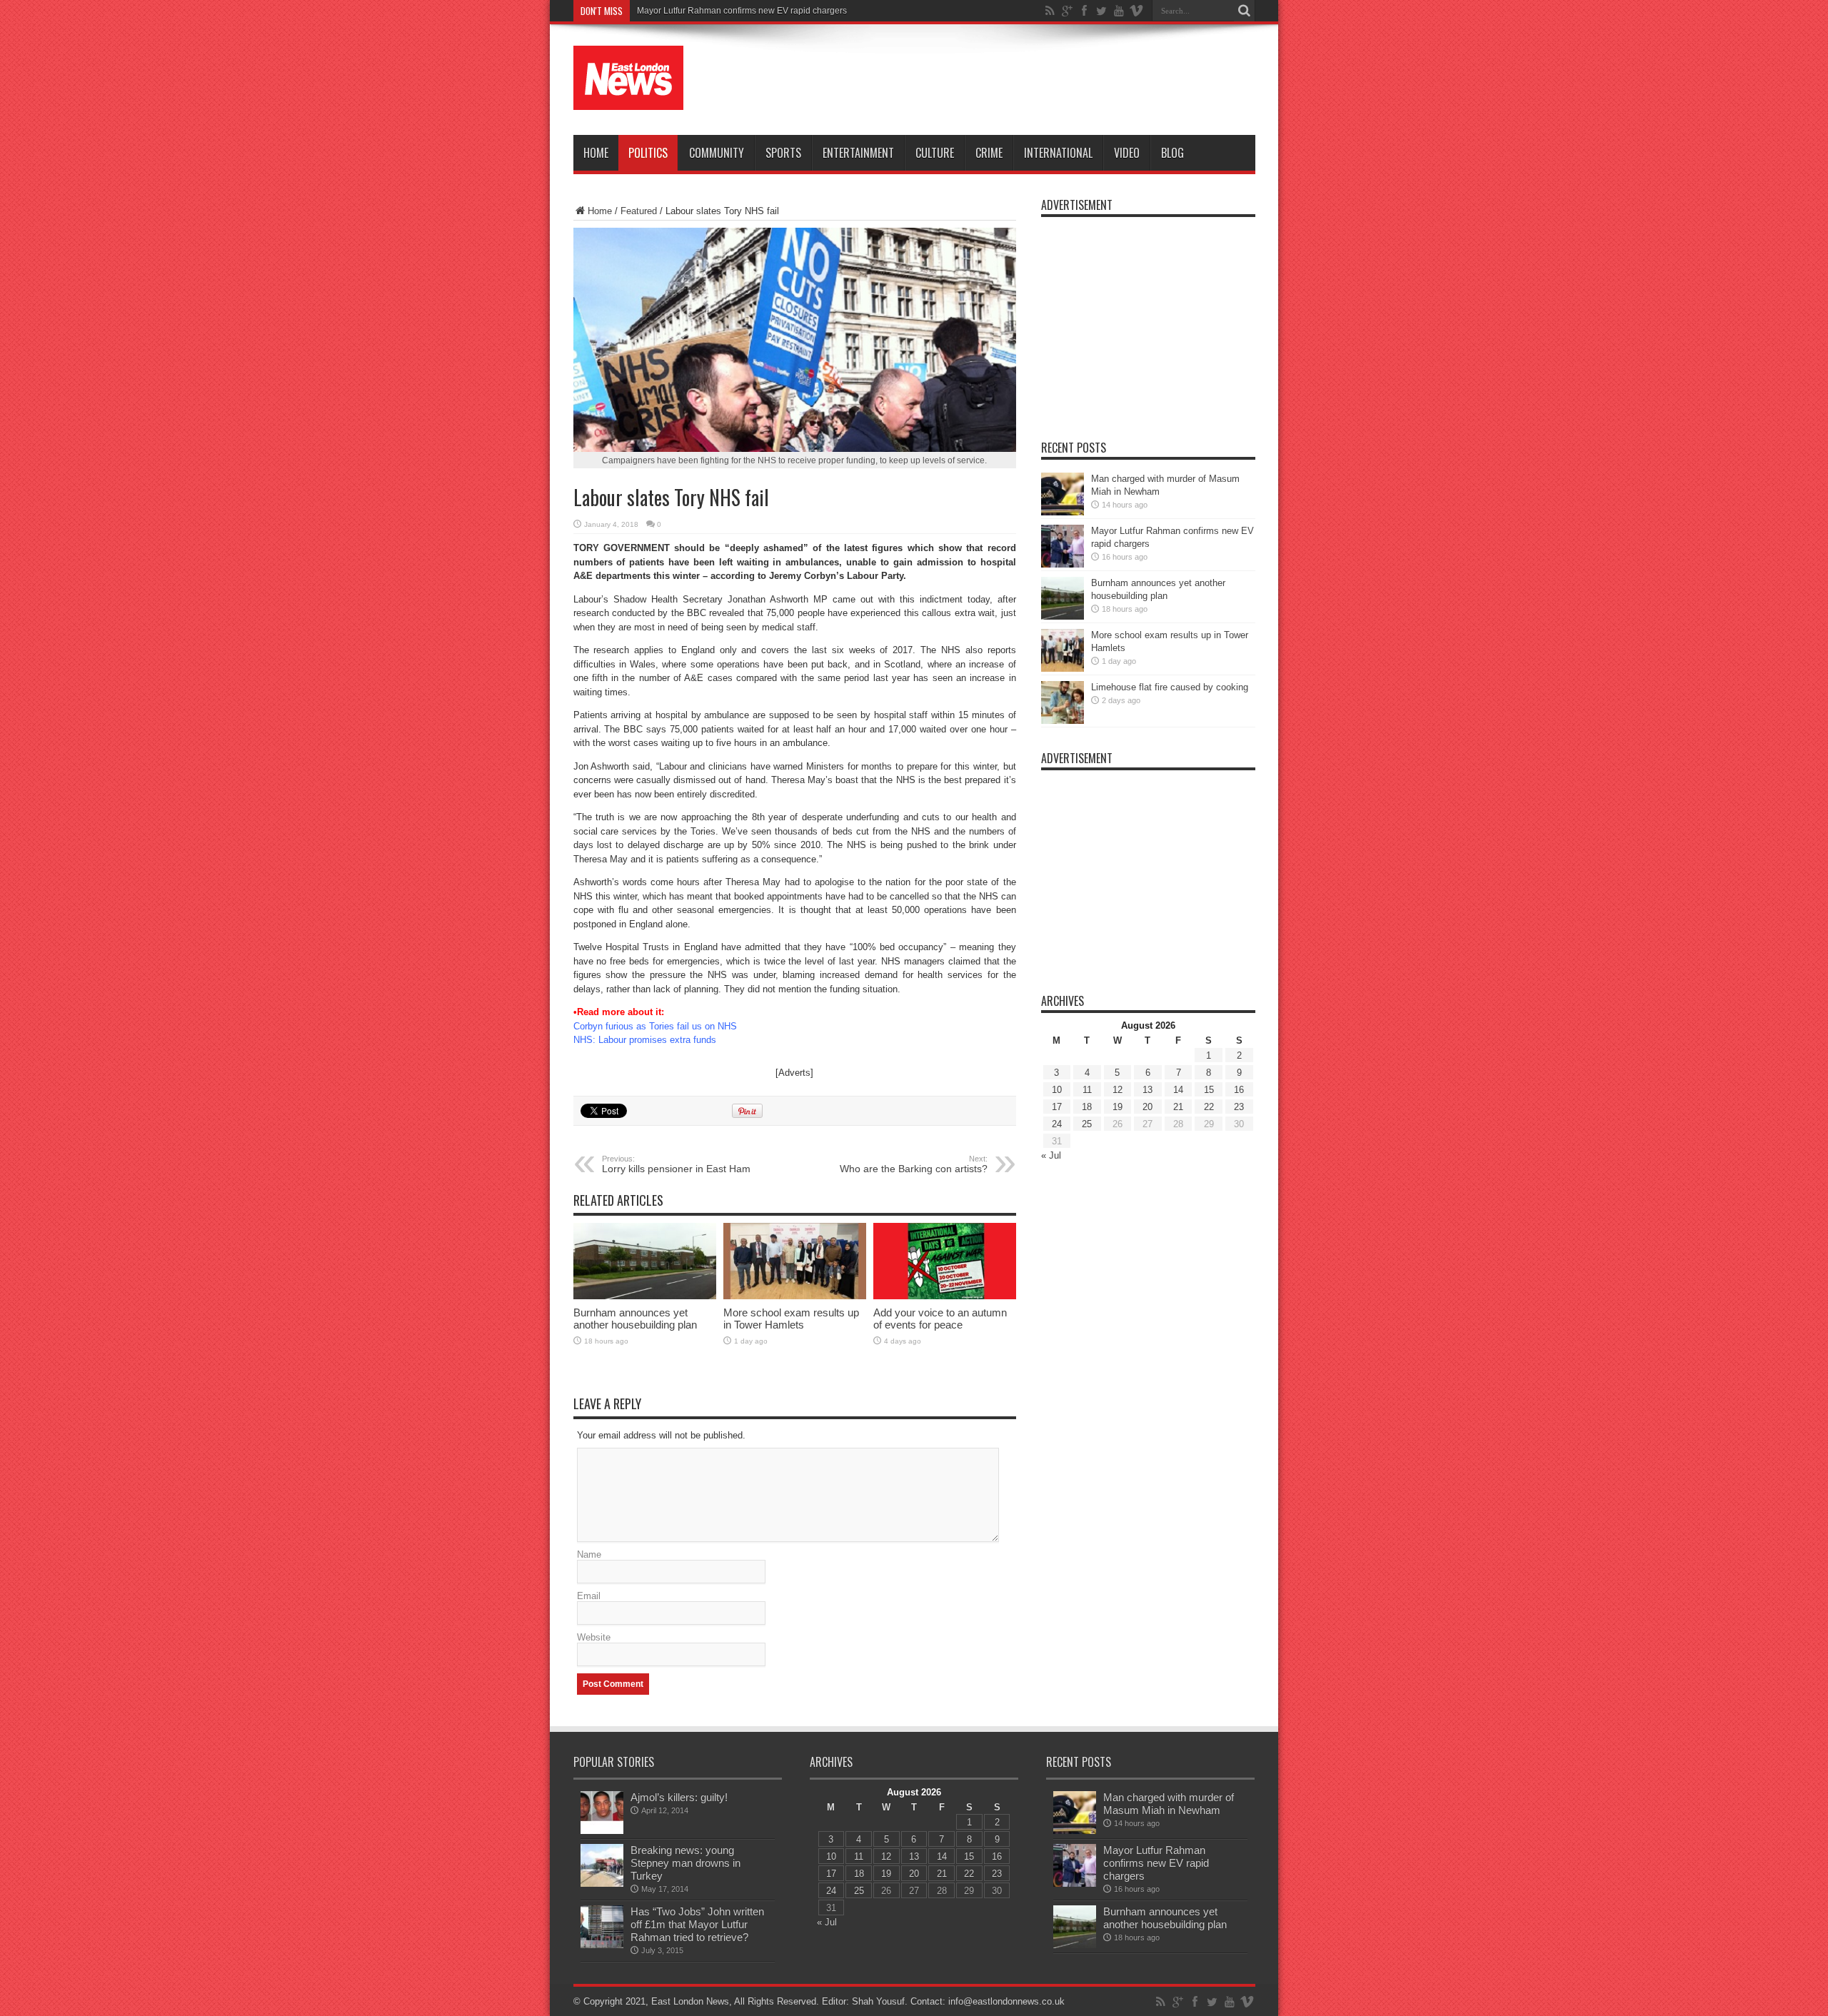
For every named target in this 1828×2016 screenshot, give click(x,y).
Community (717, 153)
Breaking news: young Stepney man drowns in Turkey (685, 1863)
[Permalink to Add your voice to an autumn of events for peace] (945, 1296)
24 (1057, 1124)
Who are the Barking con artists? (914, 1164)
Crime (989, 153)
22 (1209, 1107)
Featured (639, 211)
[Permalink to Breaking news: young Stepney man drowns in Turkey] (602, 1884)
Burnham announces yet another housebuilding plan (635, 1319)
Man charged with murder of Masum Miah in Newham (1169, 1804)
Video (1127, 153)
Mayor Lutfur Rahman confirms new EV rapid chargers (742, 11)
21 (1178, 1107)
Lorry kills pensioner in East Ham (676, 1164)
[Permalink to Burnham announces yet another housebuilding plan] (645, 1296)
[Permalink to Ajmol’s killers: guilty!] (602, 1831)
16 (1239, 1090)
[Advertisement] (995, 80)
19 (1118, 1107)
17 (1057, 1107)
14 (1178, 1090)
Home (596, 153)
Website (594, 1637)
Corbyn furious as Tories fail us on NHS (655, 1026)
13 (1147, 1090)
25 (1087, 1124)
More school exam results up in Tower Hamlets (791, 1319)
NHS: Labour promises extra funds (645, 1040)
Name (589, 1554)
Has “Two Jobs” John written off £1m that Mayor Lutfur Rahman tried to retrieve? (697, 1924)
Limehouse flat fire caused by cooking (1170, 687)
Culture (935, 153)
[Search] (1245, 11)
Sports (783, 153)
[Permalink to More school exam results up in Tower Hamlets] (795, 1296)
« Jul (1051, 1155)
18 (1087, 1107)
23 (1239, 1107)
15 (1209, 1090)
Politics (648, 153)
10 (1057, 1090)
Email (589, 1596)
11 (1087, 1090)
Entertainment (858, 153)
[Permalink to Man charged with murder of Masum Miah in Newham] (1063, 512)
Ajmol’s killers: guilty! (679, 1797)
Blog (1172, 153)
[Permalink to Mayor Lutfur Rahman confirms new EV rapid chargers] (1063, 564)
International (1058, 153)
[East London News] (628, 99)
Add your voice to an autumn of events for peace (940, 1319)
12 (1118, 1090)
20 (1147, 1107)
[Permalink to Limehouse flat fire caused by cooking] (1063, 721)
